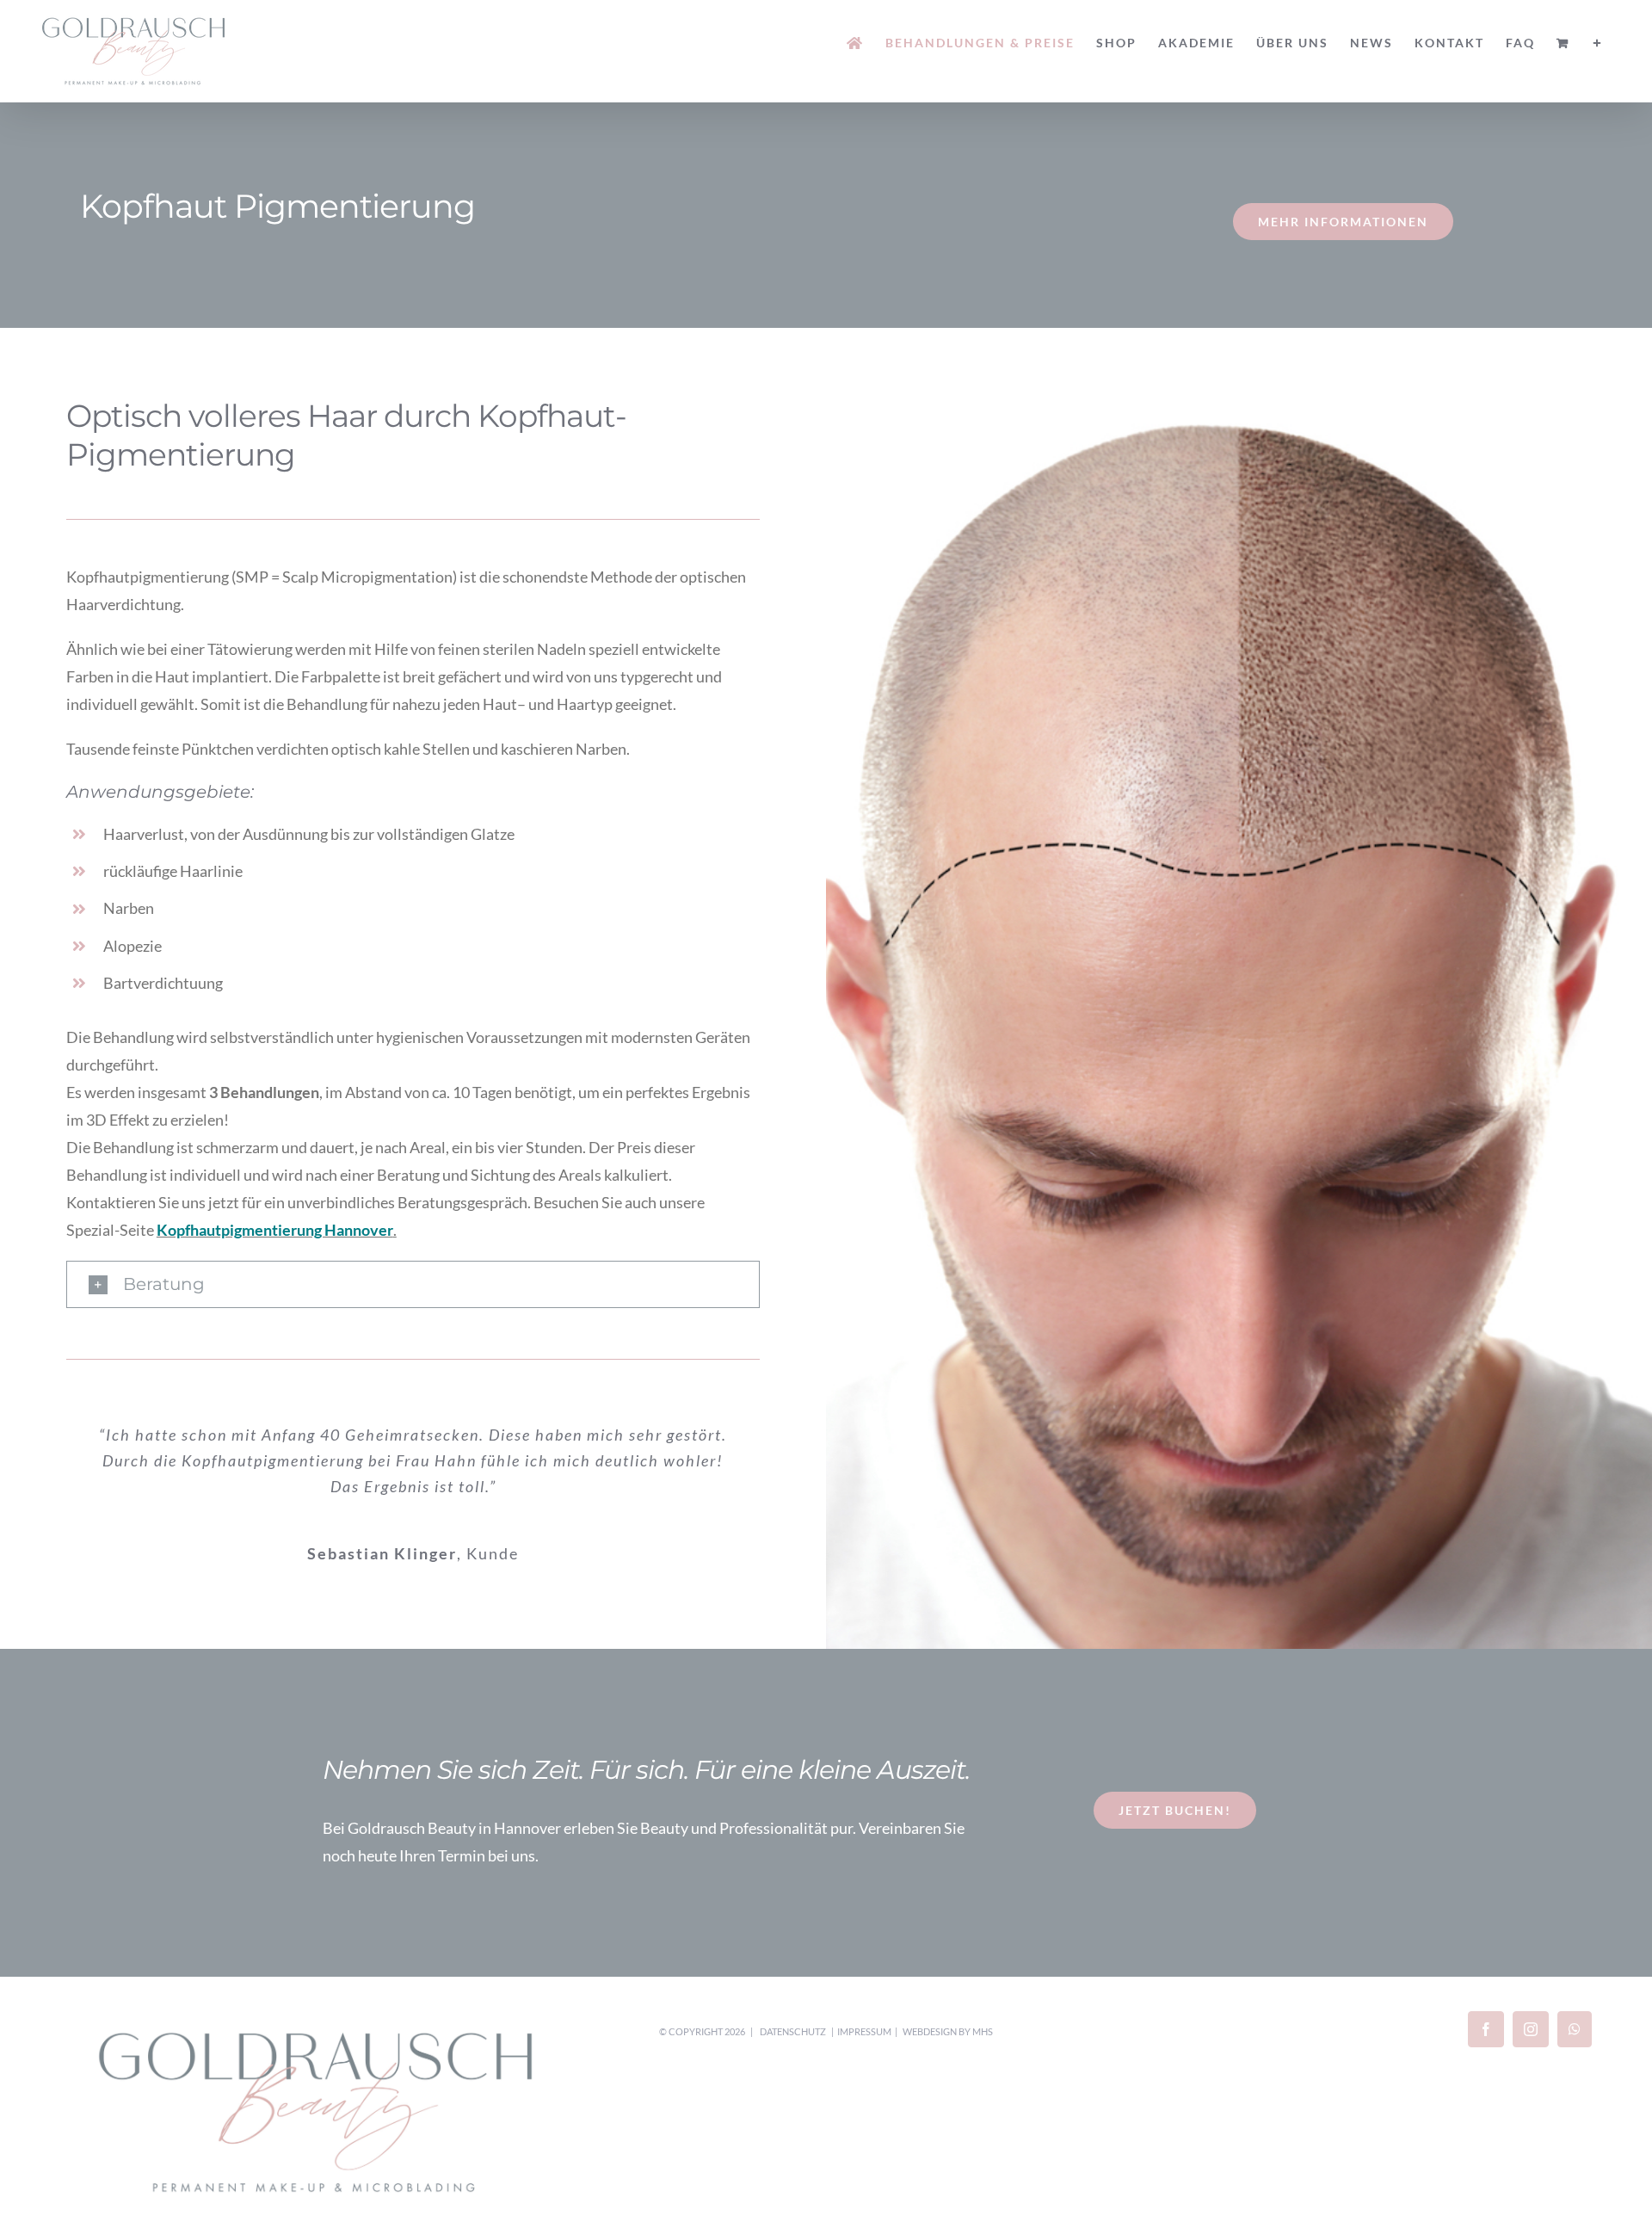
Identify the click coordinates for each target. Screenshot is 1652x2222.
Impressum (864, 2031)
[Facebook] (1486, 2029)
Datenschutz (793, 2031)
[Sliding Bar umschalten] (1598, 43)
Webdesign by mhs (948, 2031)
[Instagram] (1531, 2029)
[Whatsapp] (1575, 2029)
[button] (413, 1285)
